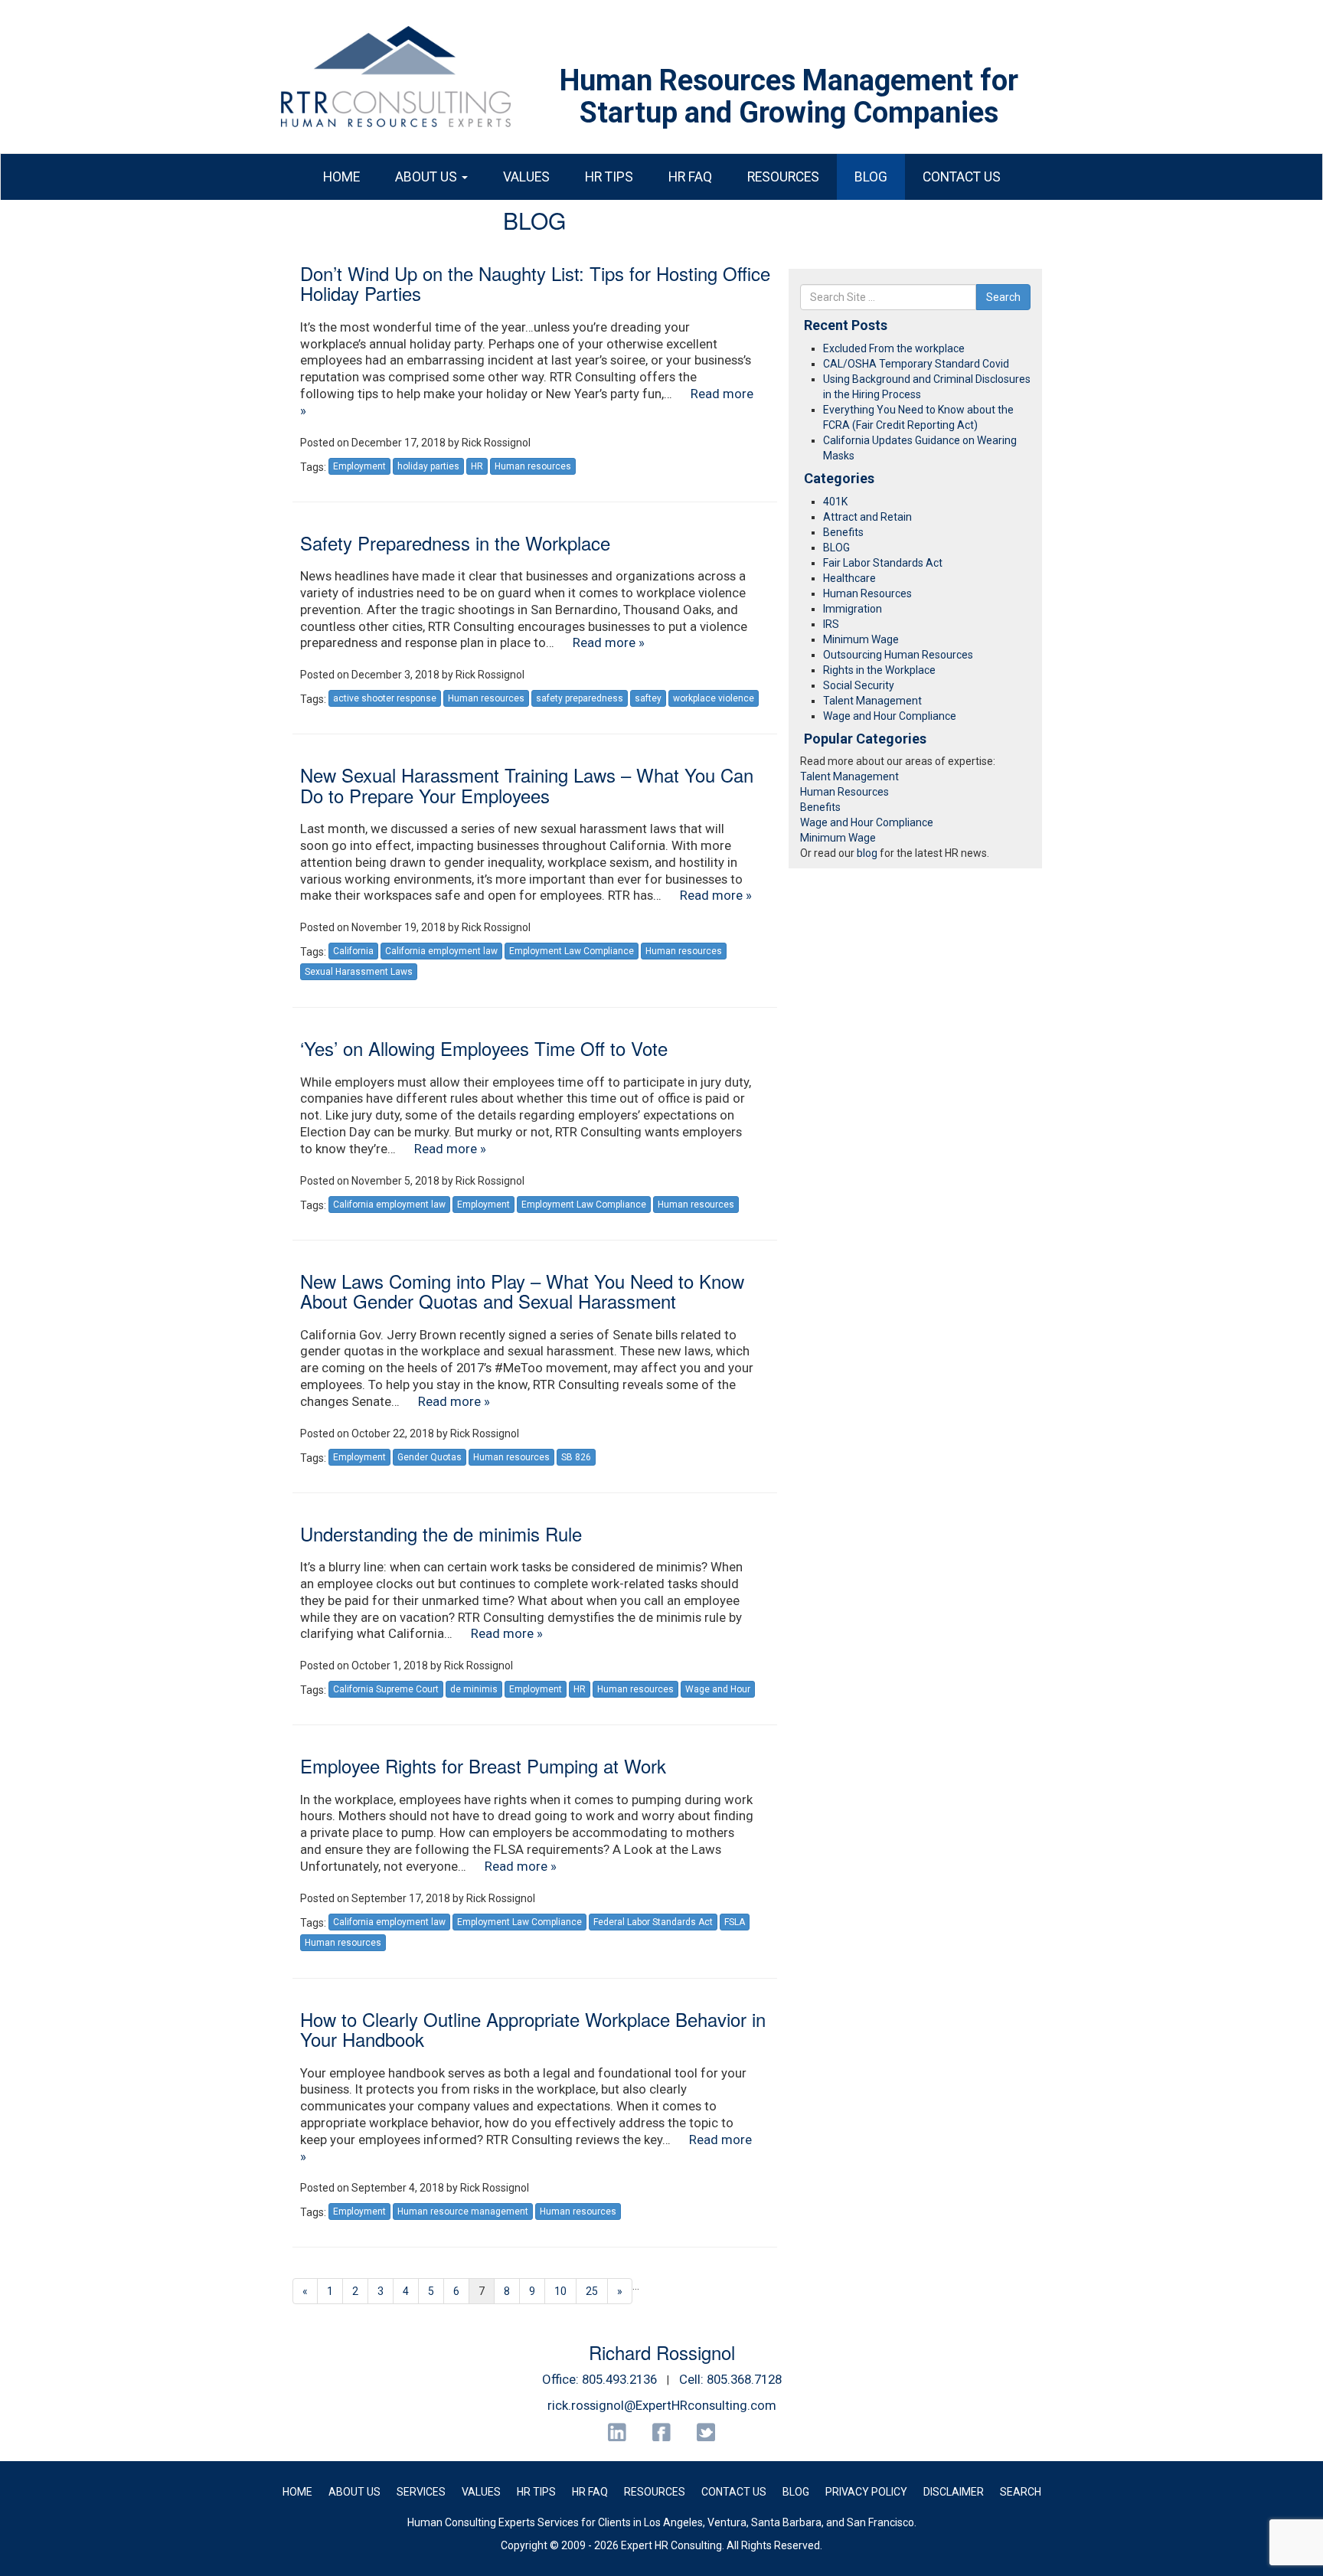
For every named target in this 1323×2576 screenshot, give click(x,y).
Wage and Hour (718, 1689)
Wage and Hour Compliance (890, 716)
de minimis (474, 1689)
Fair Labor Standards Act (883, 563)
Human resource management (463, 2212)
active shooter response (385, 698)
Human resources (533, 466)
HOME (341, 177)
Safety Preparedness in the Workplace (455, 543)
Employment (359, 466)
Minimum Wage (861, 639)
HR (477, 466)
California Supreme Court (386, 1689)
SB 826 (576, 1457)
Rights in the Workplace (879, 670)
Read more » (609, 642)
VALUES (526, 177)
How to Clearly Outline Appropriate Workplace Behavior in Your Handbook (533, 2029)
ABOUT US (428, 177)
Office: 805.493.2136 (599, 2379)
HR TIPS (609, 177)
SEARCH (1021, 2492)
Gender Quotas (430, 1457)
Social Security (859, 685)
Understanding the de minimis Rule (441, 1533)
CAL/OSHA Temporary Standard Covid (916, 364)
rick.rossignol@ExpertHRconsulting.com (662, 2405)
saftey (648, 698)
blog (867, 853)
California (353, 951)
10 (560, 2291)
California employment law (441, 951)
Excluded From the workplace (894, 348)
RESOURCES (783, 177)
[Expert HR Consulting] (396, 77)
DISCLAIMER (954, 2492)
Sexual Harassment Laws (359, 972)
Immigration (853, 609)
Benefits (843, 532)
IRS (831, 624)
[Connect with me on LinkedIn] (617, 2432)
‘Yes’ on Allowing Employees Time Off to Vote (484, 1048)
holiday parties (428, 466)
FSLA (735, 1922)
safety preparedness (580, 698)
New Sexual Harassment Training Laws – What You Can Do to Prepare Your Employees (527, 785)
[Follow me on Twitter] (706, 2432)
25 (592, 2291)
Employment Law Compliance (572, 951)
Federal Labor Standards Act (653, 1922)
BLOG (871, 177)
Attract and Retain (867, 517)
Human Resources (867, 593)
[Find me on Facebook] (662, 2432)
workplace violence (714, 698)
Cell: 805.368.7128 (730, 2379)
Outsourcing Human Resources (898, 655)
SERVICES (421, 2492)
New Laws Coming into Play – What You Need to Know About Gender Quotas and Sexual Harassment (522, 1291)
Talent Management (872, 701)
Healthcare (849, 578)
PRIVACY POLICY (866, 2492)
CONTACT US (962, 177)
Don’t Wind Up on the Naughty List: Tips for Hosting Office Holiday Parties (535, 283)
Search (1003, 297)
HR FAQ (690, 177)
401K (835, 502)
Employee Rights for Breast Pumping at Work (483, 1765)
